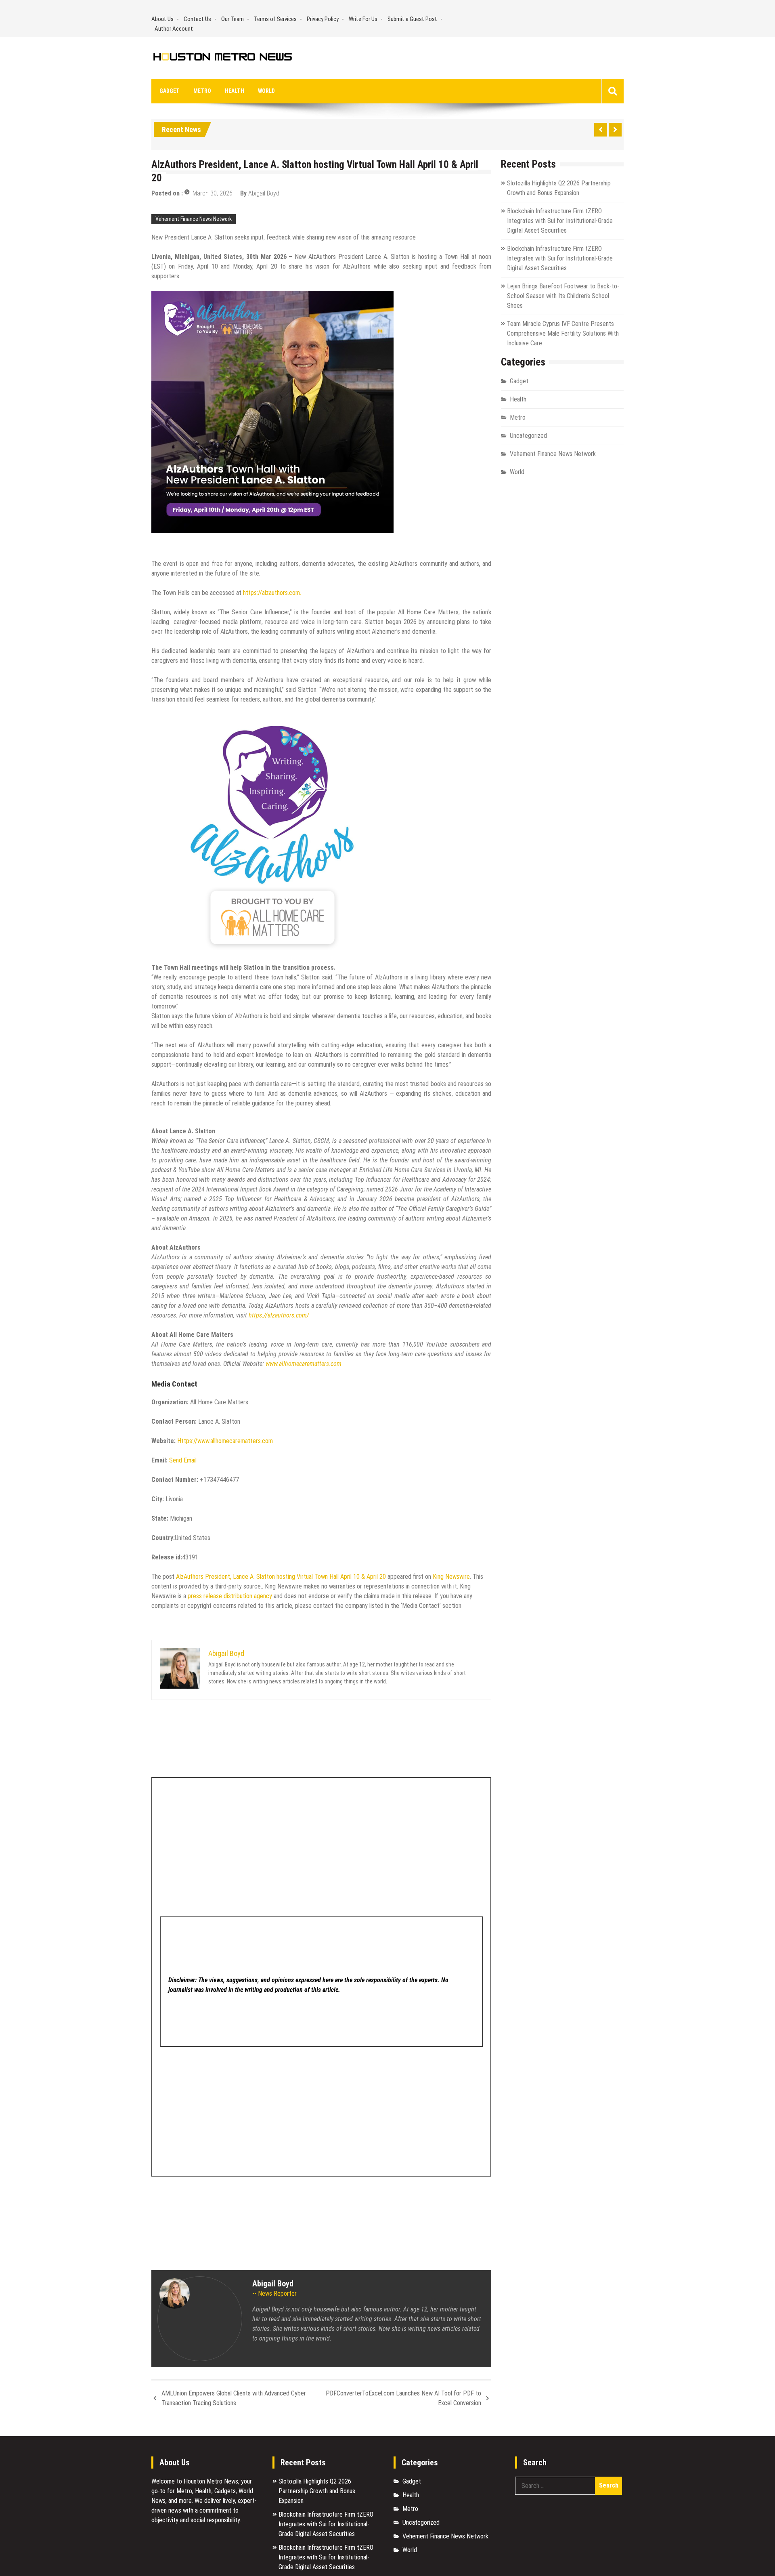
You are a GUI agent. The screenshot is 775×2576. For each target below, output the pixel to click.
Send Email (183, 1460)
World (266, 91)
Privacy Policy (323, 19)
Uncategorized (528, 436)
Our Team (232, 19)
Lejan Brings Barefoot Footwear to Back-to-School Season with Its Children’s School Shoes (563, 296)
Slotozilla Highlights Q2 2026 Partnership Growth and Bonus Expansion (317, 2491)
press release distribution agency (230, 1596)
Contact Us (197, 19)
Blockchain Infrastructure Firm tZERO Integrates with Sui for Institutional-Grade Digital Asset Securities (560, 221)
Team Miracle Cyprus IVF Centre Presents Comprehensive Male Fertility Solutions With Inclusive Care (563, 333)
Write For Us (363, 19)
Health (235, 91)
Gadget (170, 91)
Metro (202, 91)
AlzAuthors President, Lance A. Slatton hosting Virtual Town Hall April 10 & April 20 (281, 1577)
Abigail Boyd (264, 193)
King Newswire (451, 1577)
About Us (162, 19)
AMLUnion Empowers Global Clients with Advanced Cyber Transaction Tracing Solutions (234, 2398)
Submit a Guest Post (412, 19)
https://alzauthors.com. (273, 593)
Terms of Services (275, 19)
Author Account (174, 29)
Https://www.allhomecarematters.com (225, 1441)
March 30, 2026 (213, 193)
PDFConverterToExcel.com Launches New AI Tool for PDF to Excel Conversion (403, 2398)
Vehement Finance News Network (194, 219)
